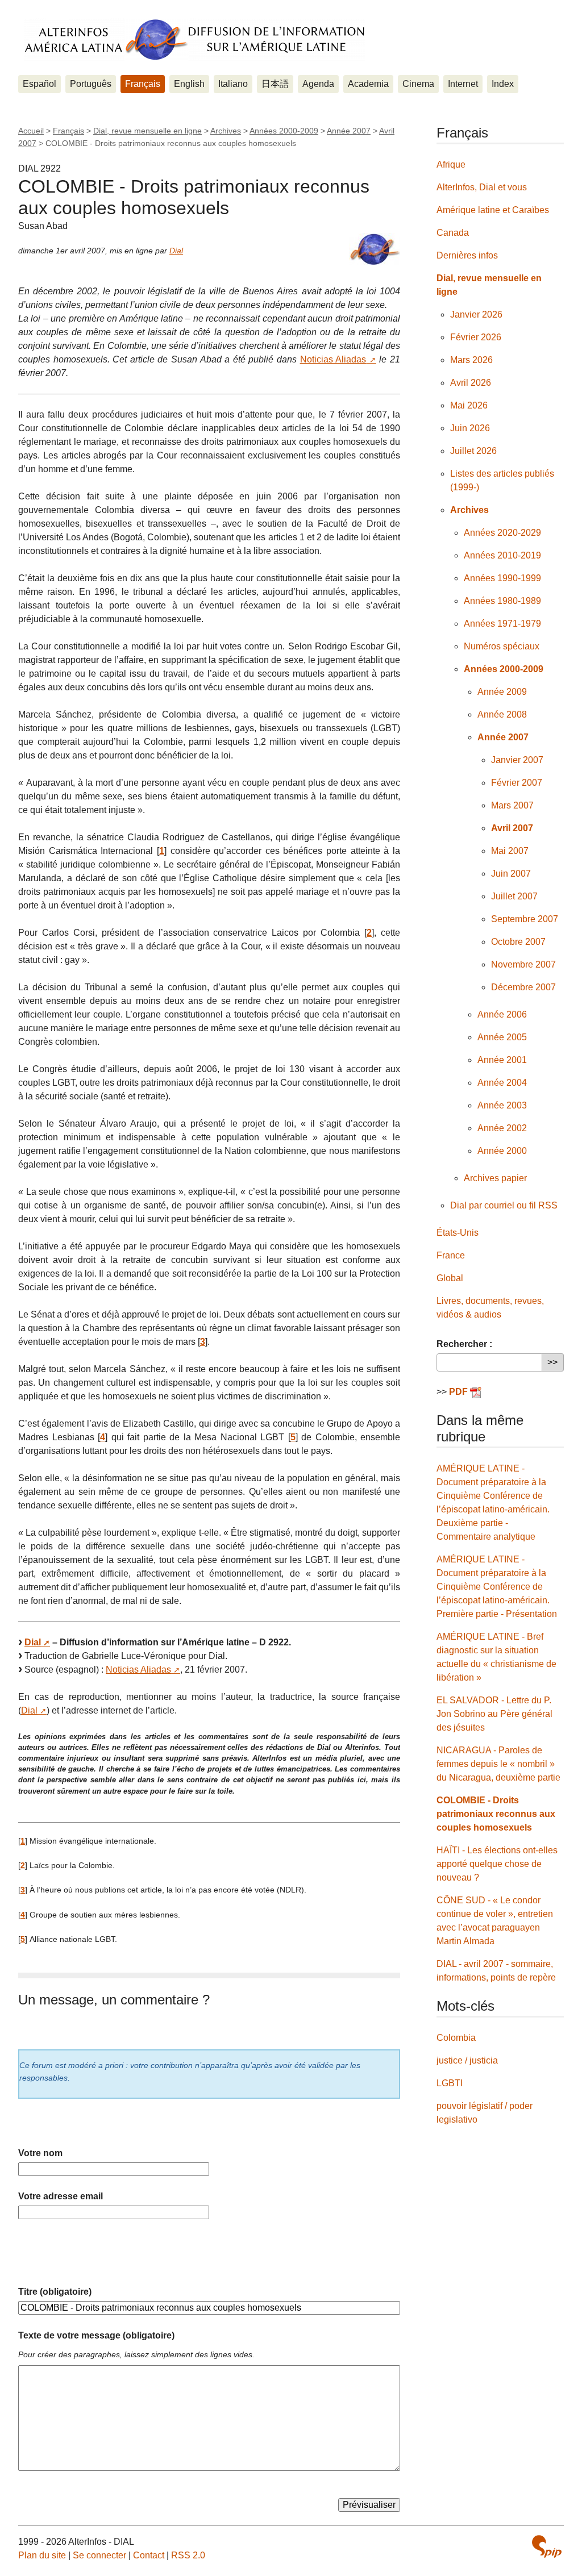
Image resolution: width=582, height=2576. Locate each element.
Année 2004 (502, 1083)
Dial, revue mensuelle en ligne (147, 131)
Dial (176, 251)
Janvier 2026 (476, 314)
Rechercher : (464, 1344)
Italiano (233, 84)
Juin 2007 (511, 874)
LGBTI (450, 2083)
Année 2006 (502, 1014)
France (451, 1255)
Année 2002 (502, 1128)
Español (40, 84)
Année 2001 (502, 1060)
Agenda (318, 84)
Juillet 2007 (514, 896)
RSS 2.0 (188, 2555)
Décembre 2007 (523, 987)
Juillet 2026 (473, 451)
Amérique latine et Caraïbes (493, 210)
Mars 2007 (512, 805)
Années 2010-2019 (502, 555)
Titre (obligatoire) (55, 2292)
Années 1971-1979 (502, 624)
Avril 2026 (471, 383)
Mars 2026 (471, 360)
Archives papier (495, 1178)
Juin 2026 (470, 428)
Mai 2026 (469, 405)
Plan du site (42, 2555)
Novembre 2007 (523, 964)
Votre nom (40, 2153)
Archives (226, 131)
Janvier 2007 (517, 760)
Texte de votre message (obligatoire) (96, 2335)
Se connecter (99, 2555)
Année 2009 (502, 692)
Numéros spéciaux (502, 646)
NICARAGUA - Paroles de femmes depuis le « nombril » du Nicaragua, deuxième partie (498, 1764)
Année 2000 (502, 1151)
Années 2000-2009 (284, 131)
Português (91, 84)
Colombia (456, 2038)
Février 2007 (517, 783)
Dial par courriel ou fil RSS (504, 1205)
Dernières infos (467, 255)
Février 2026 (476, 337)
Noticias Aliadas (333, 359)
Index (503, 84)
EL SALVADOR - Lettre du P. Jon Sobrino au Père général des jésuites (494, 1714)
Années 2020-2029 (502, 533)
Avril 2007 (512, 828)
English (189, 84)
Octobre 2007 (518, 942)
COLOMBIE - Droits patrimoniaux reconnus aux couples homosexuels (496, 1814)
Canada (453, 233)
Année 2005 (502, 1037)
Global (450, 1278)
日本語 (275, 84)
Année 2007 (349, 131)
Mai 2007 (510, 851)
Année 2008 (502, 714)
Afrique (451, 164)
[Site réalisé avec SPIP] (547, 2546)
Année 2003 (502, 1105)
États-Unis (458, 1233)
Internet (463, 84)
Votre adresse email (61, 2196)
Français (143, 84)
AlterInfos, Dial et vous (482, 187)
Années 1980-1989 (502, 601)
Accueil (31, 131)
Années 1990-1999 (502, 578)
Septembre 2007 (525, 919)
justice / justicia (467, 2060)
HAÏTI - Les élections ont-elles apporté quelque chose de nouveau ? (497, 1864)
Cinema (418, 84)
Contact (149, 2555)
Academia (368, 84)
